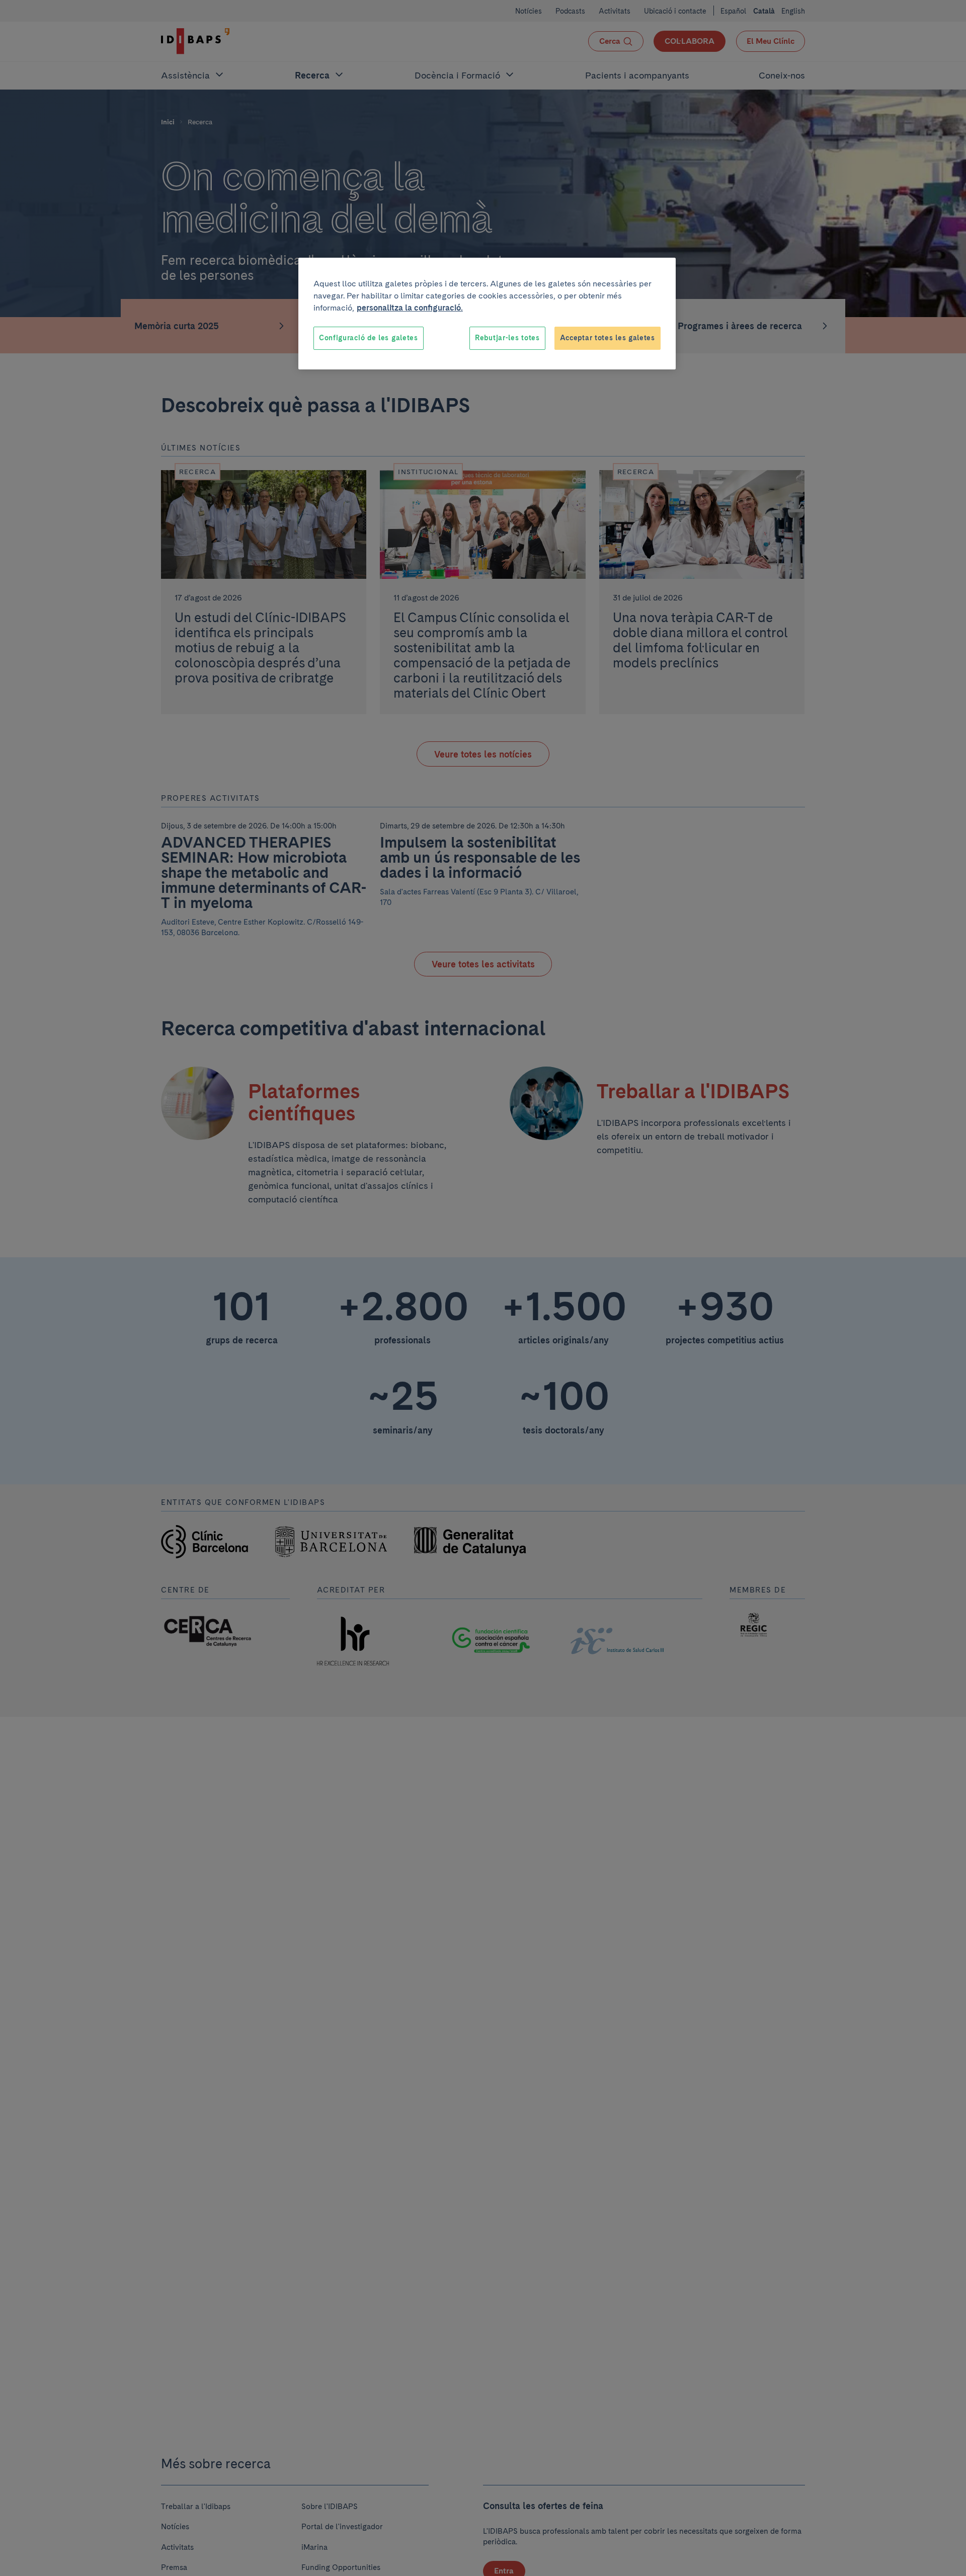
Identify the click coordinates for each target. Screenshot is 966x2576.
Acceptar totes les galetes (608, 338)
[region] (487, 314)
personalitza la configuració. (410, 308)
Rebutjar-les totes (507, 338)
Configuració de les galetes (369, 338)
